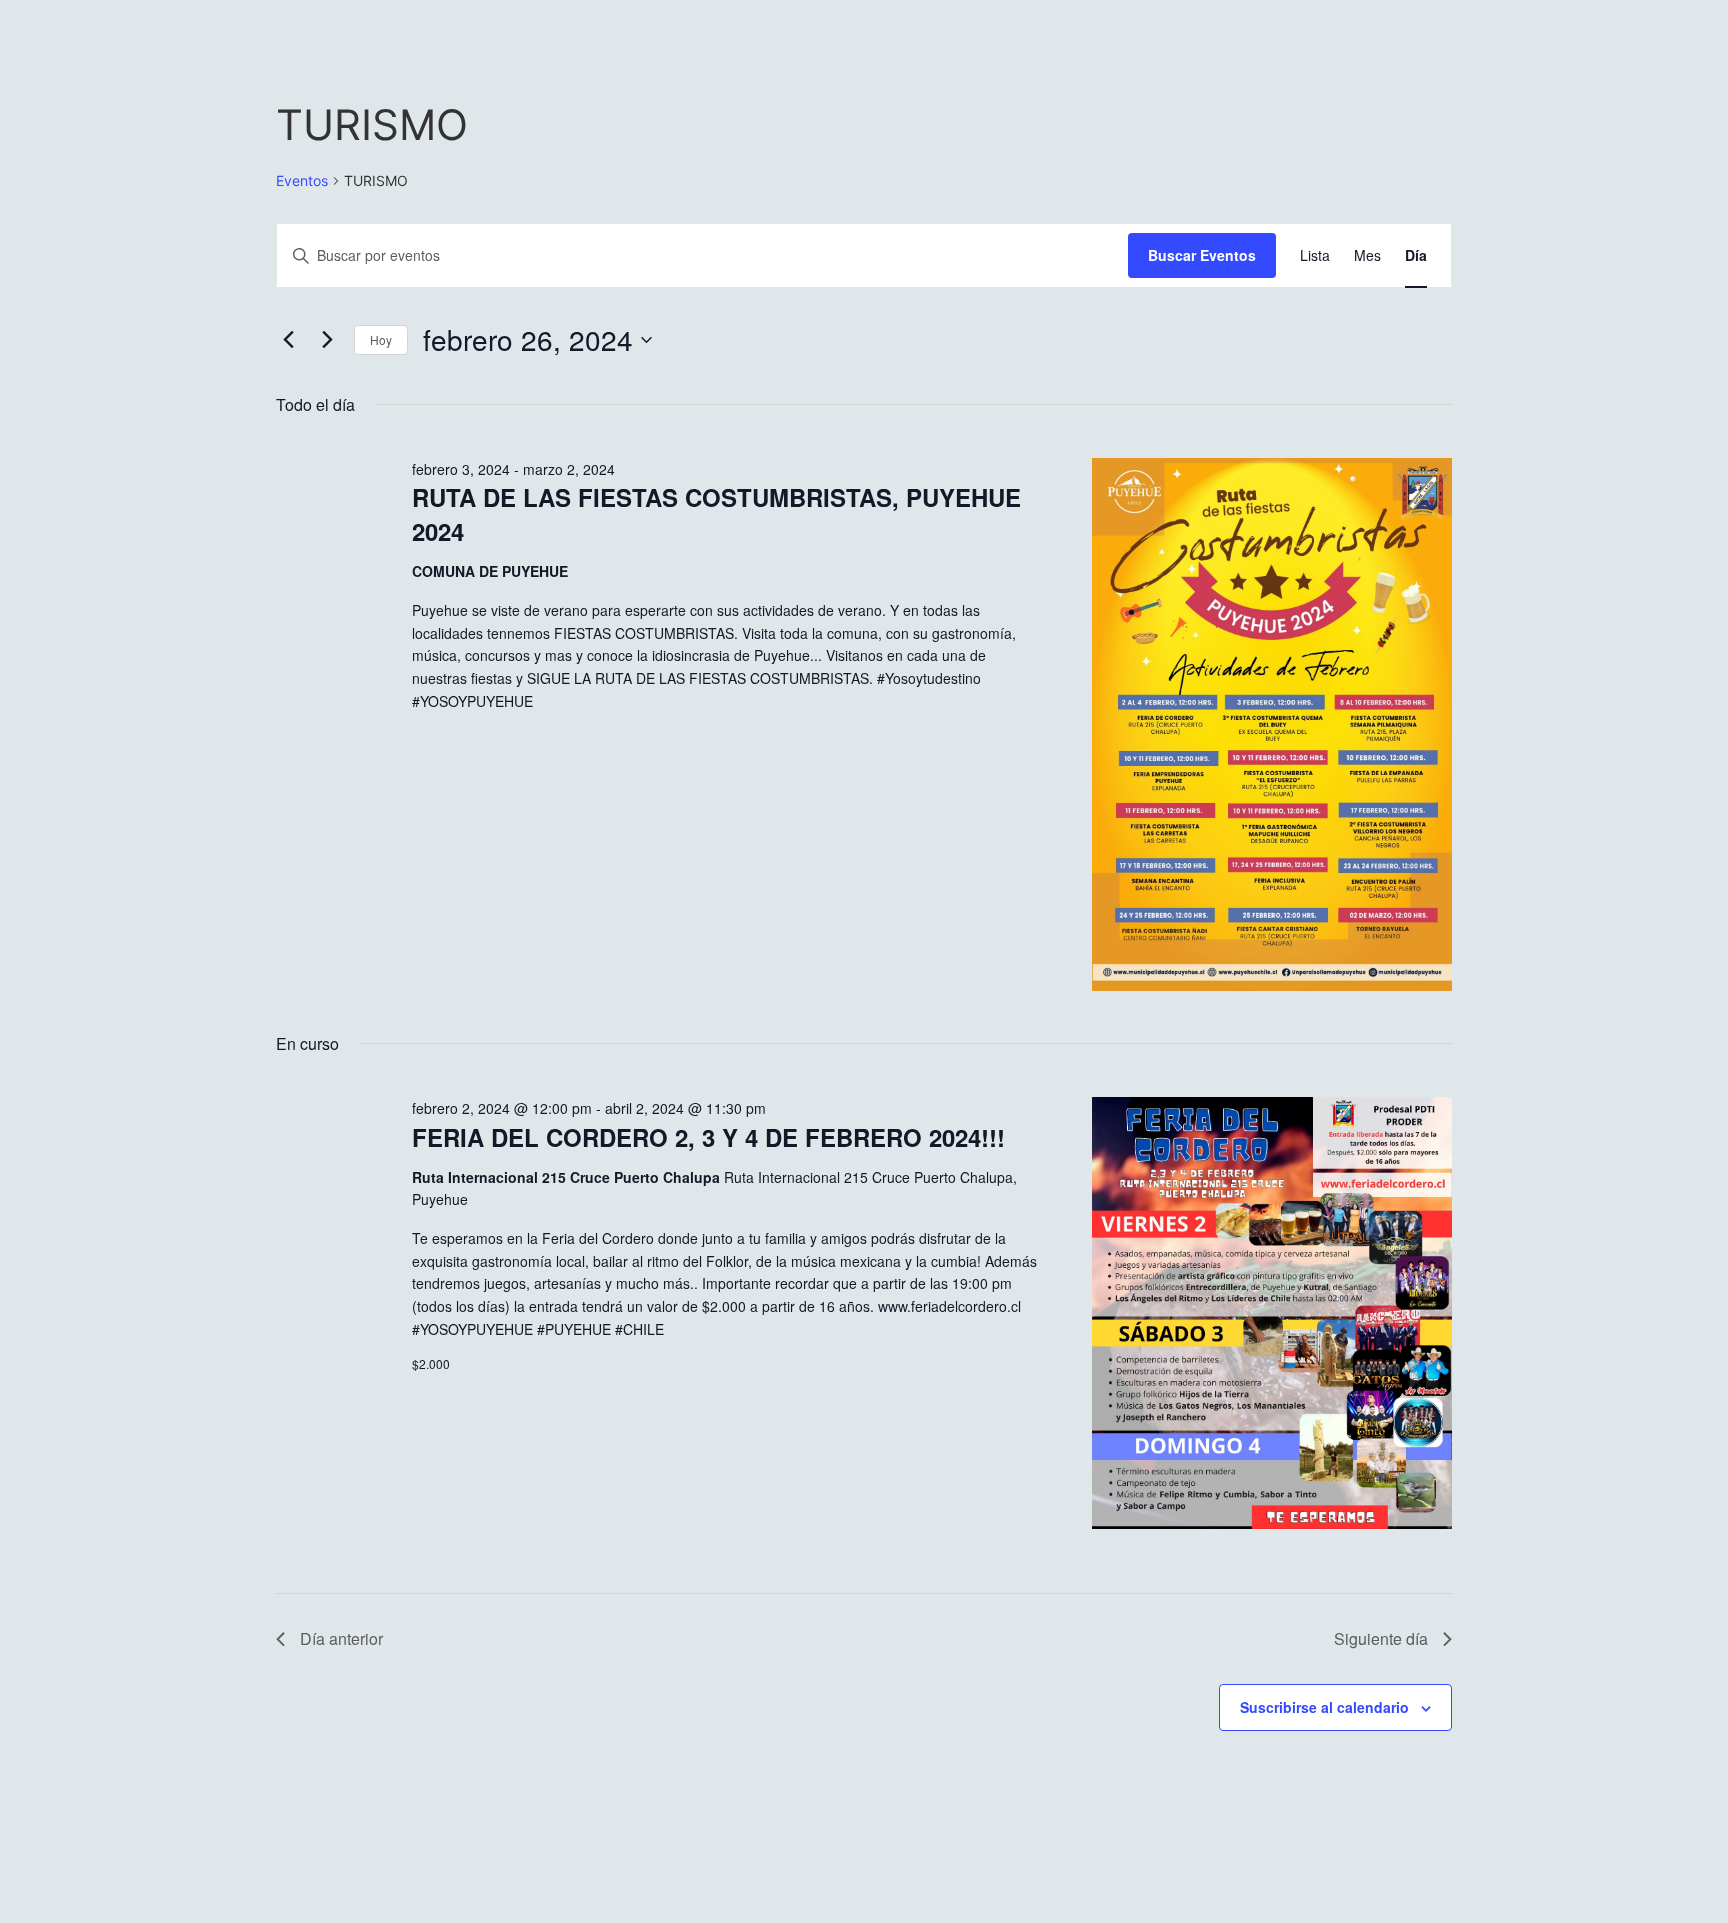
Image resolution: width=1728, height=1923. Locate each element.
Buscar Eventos (1202, 255)
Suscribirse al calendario (1324, 1707)
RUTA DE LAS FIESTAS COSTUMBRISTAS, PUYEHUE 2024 (716, 514)
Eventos (302, 180)
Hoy (381, 339)
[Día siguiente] (327, 340)
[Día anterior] (288, 340)
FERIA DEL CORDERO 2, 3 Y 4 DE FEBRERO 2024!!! (708, 1137)
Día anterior (341, 1638)
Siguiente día (1381, 1638)
